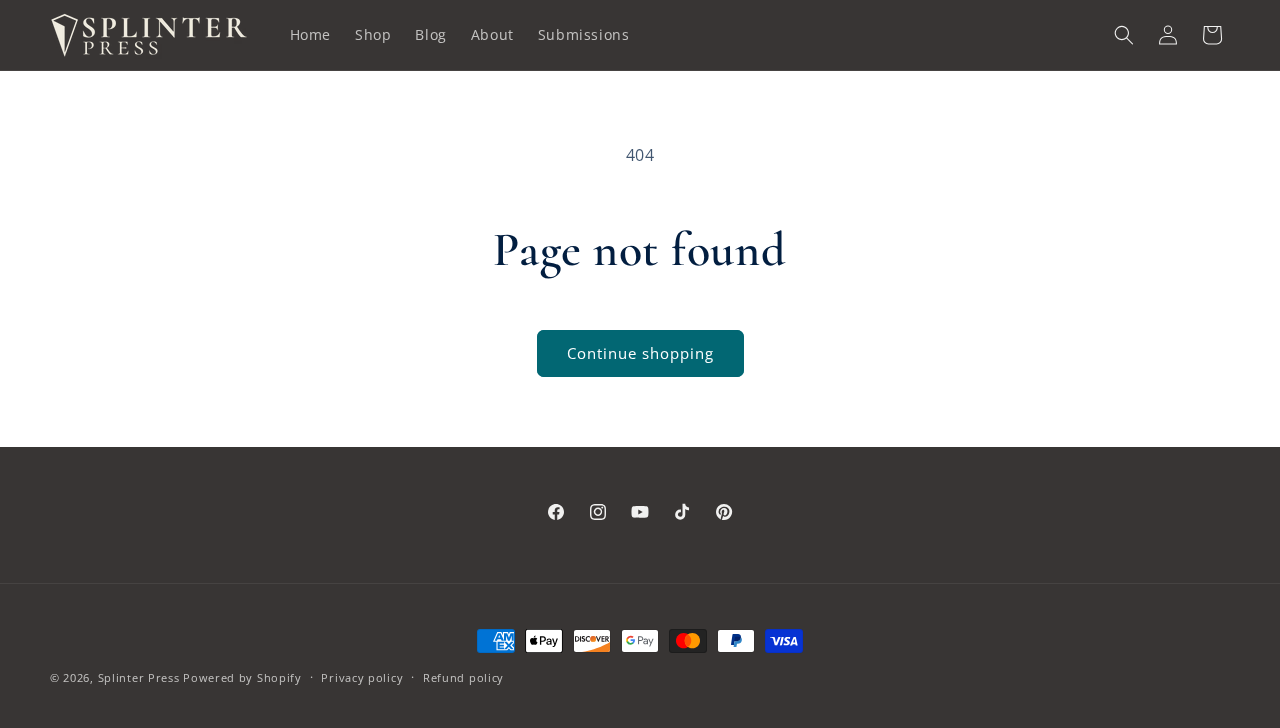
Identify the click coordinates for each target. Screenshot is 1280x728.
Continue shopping (640, 353)
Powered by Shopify (242, 677)
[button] (1124, 35)
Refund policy (463, 677)
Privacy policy (362, 677)
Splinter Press (139, 677)
